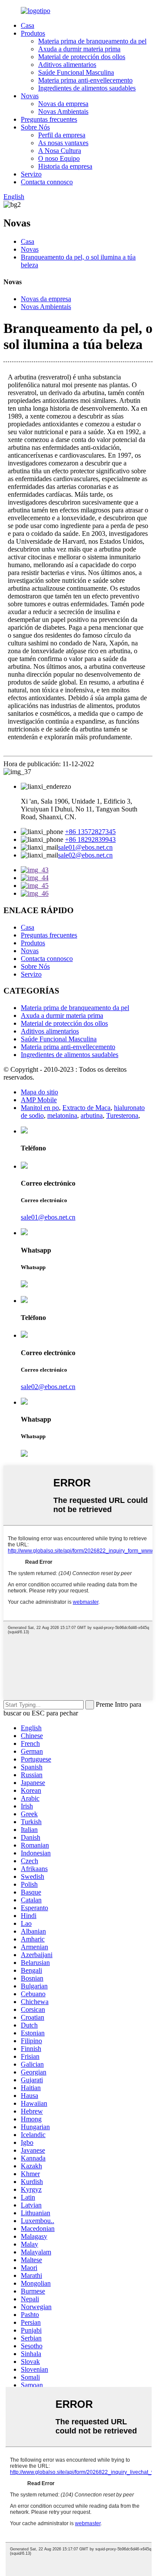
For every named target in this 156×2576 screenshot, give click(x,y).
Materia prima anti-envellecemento (85, 80)
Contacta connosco (47, 182)
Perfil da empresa (62, 135)
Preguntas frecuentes (49, 119)
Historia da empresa (65, 166)
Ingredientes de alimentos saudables (87, 88)
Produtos (33, 33)
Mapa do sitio (39, 1092)
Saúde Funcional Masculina (76, 72)
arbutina (92, 1115)
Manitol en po (40, 1108)
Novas (30, 96)
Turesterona (122, 1115)
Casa (28, 25)
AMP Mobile (39, 1100)
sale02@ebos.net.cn (85, 855)
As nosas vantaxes (63, 143)
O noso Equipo (59, 158)
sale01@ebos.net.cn (85, 847)
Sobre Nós (35, 127)
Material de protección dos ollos (82, 57)
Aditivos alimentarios (67, 65)
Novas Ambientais (63, 111)
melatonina (62, 1115)
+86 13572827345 (90, 832)
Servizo (31, 174)
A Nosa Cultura (60, 151)
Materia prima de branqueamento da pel (92, 41)
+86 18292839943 (90, 839)
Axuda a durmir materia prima (79, 49)
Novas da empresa (63, 104)
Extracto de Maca (86, 1108)
